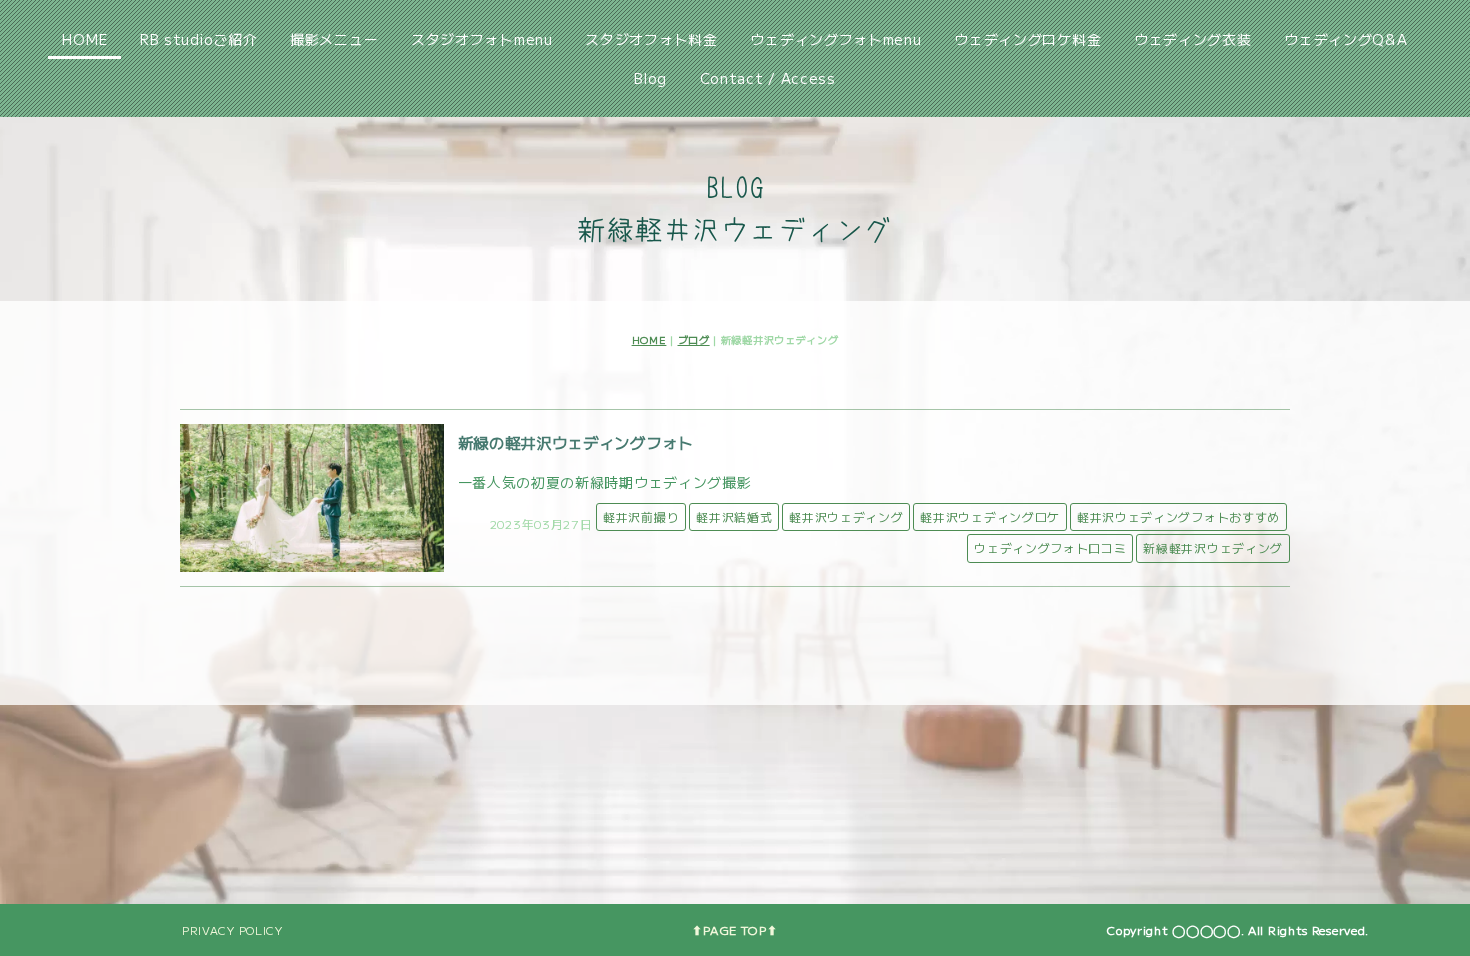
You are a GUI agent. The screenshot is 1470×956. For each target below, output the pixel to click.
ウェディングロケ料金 (1027, 39)
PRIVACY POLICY (232, 930)
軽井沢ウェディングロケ (990, 516)
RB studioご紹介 (198, 39)
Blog (650, 78)
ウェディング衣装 (1193, 39)
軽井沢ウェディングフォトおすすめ (1178, 516)
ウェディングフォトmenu (835, 39)
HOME (84, 39)
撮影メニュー (334, 39)
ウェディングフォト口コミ (1050, 547)
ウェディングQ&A (1345, 39)
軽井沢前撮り (641, 516)
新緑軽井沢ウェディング (1213, 547)
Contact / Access (768, 78)
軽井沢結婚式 (734, 516)
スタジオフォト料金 (651, 39)
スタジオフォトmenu (482, 39)
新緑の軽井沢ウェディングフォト (576, 442)
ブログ (694, 339)
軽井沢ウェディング (846, 516)
